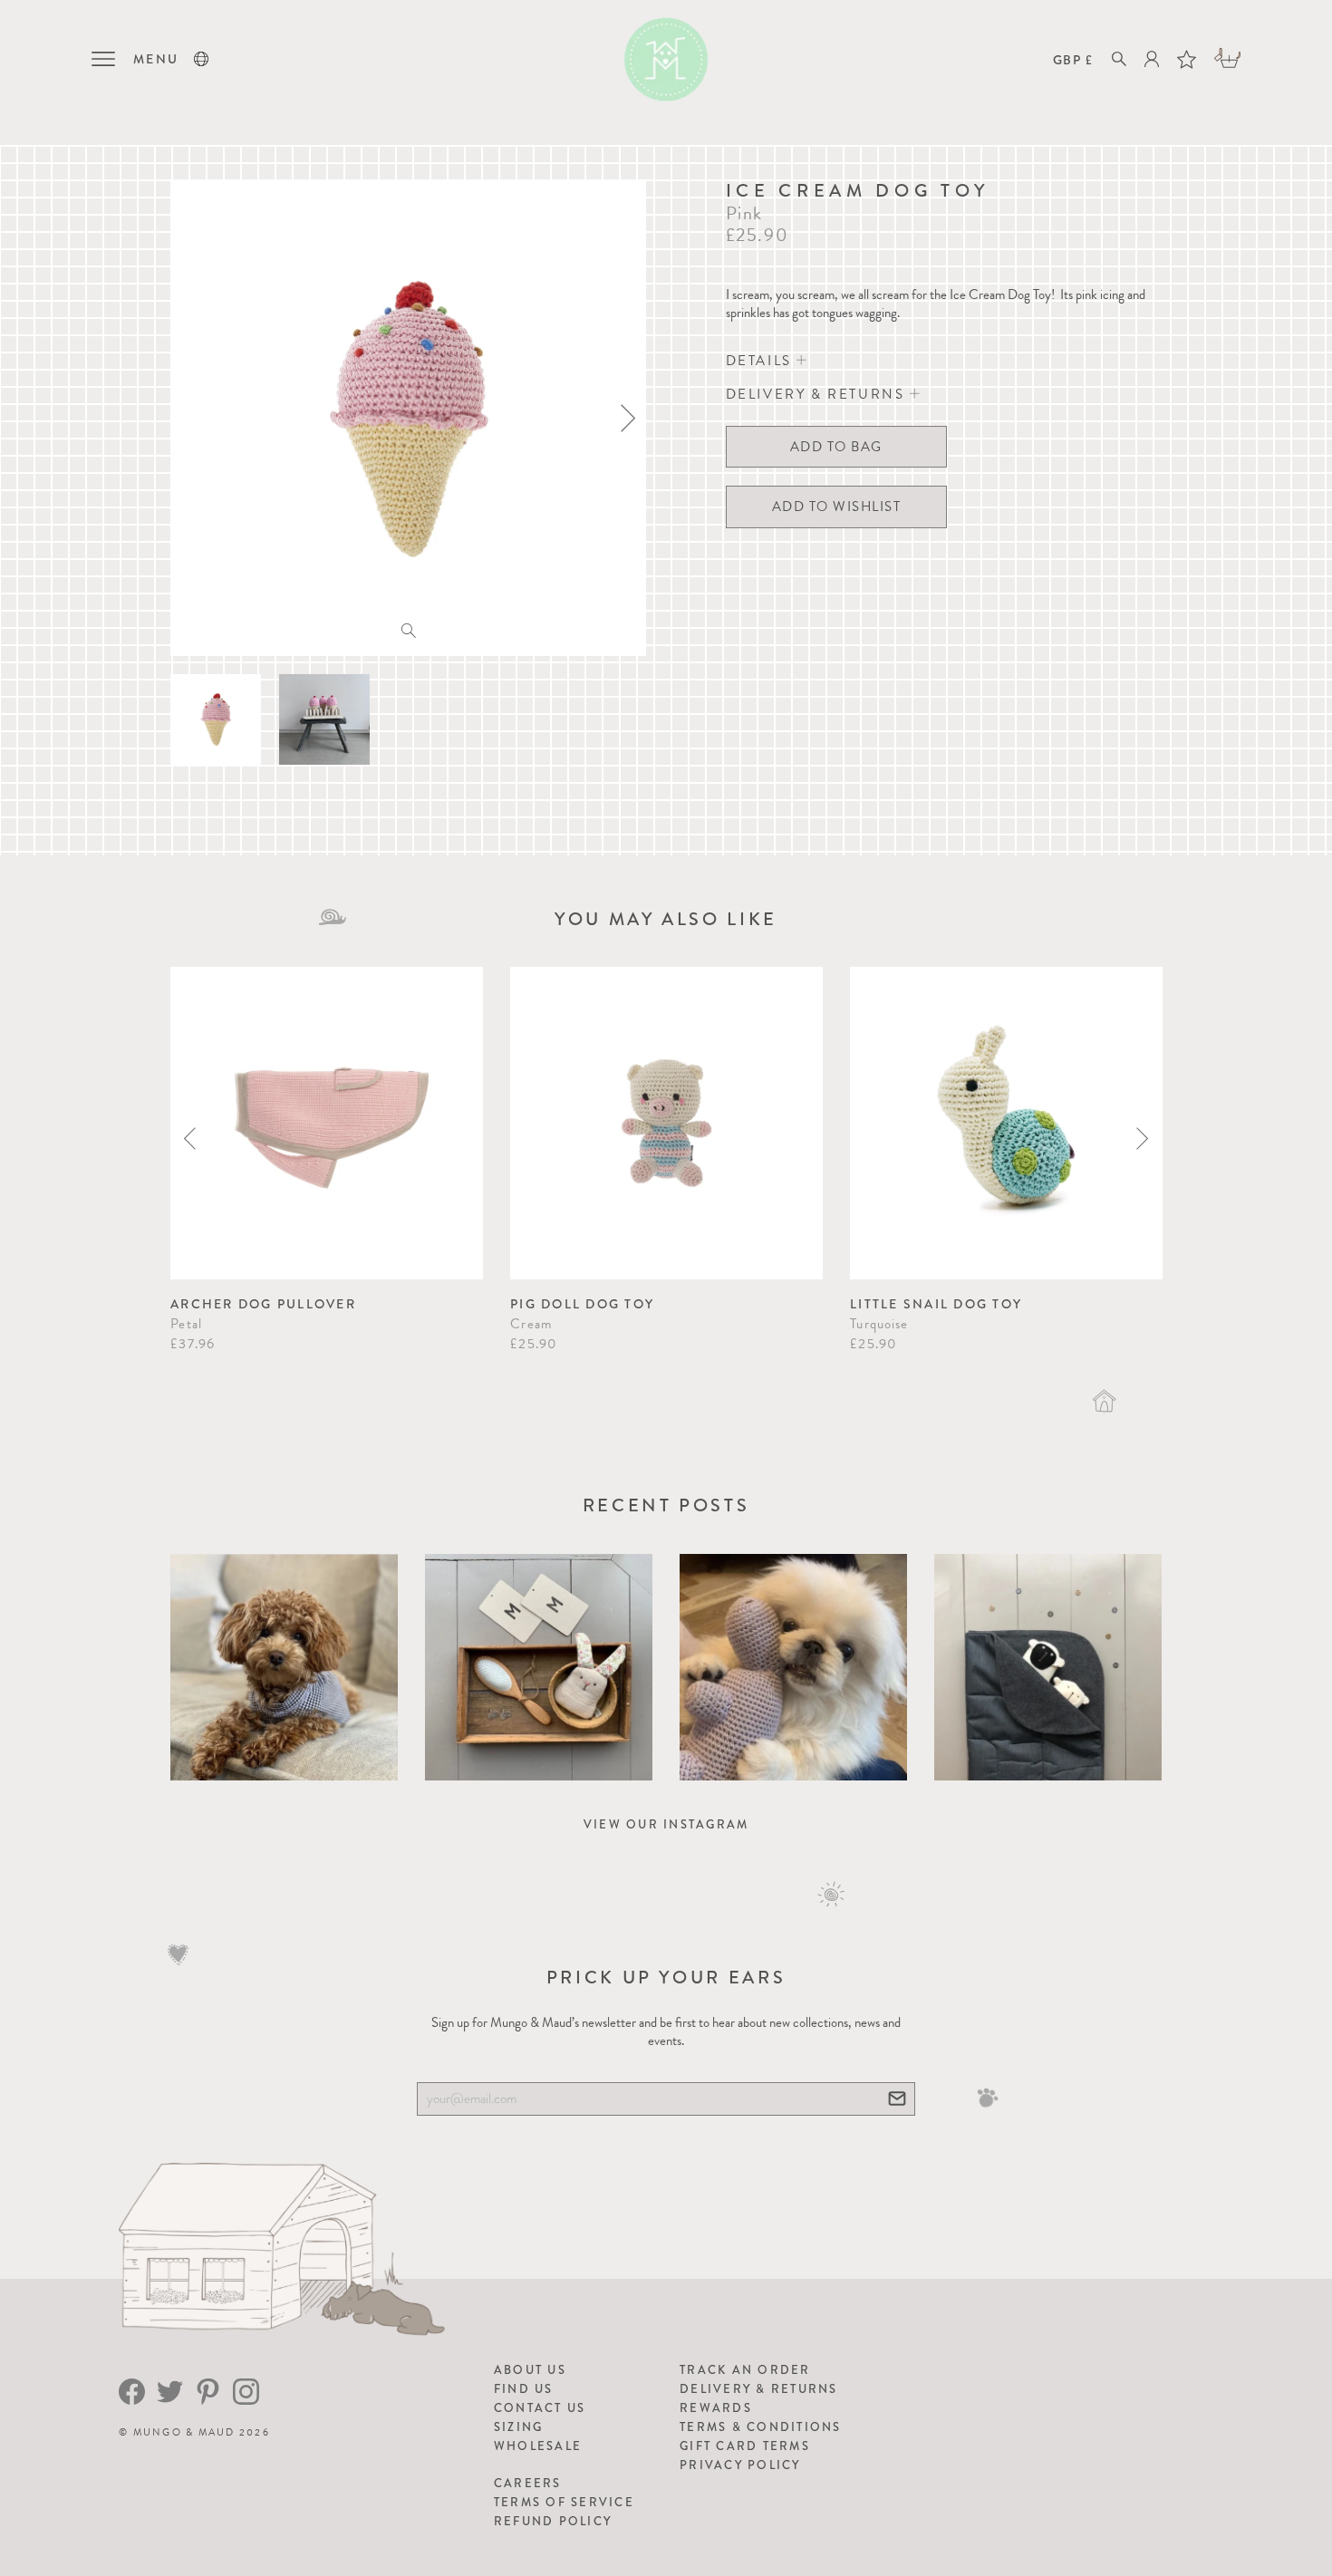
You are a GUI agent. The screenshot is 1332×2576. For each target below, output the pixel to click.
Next (1142, 1138)
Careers (528, 2483)
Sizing (519, 2427)
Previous (190, 1138)
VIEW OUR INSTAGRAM (666, 1824)
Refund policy (553, 2521)
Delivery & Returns (759, 2389)
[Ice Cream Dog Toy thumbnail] (216, 719)
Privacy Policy (740, 2465)
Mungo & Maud (184, 2432)
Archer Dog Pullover (263, 1304)
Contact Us (540, 2408)
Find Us (524, 2389)
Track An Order (745, 2370)
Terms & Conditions (761, 2427)
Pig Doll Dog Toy (582, 1304)
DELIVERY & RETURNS (818, 394)
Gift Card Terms (745, 2446)
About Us (530, 2370)
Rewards (716, 2408)
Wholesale (538, 2446)
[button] (201, 59)
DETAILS (762, 361)
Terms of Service (564, 2502)
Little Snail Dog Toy (936, 1304)
